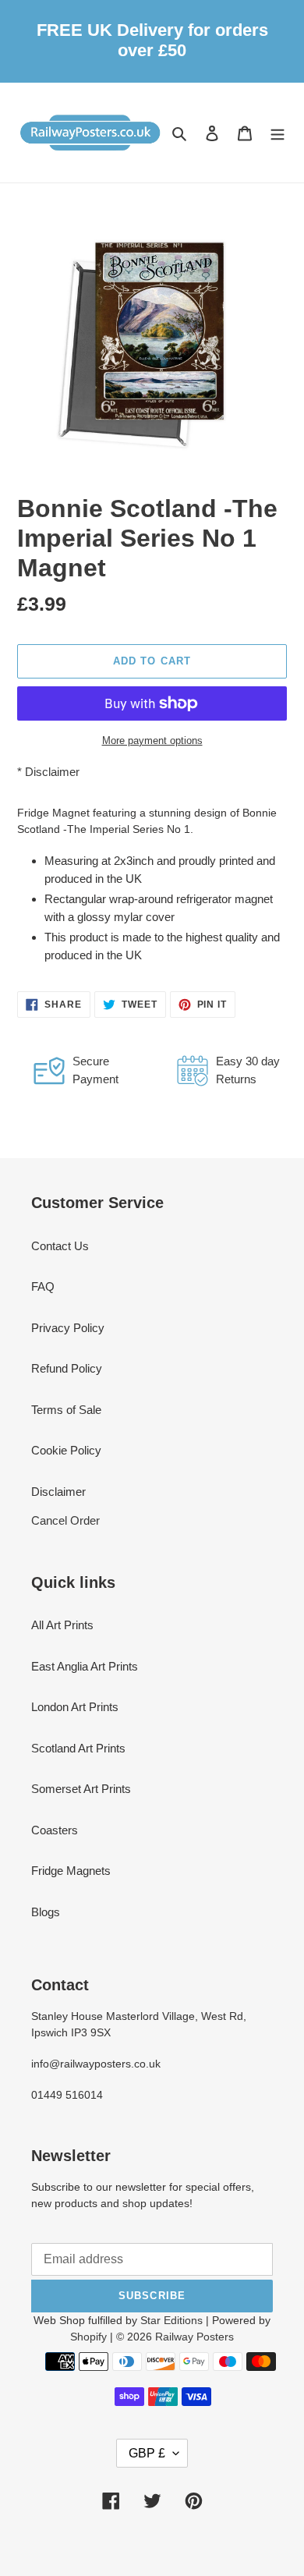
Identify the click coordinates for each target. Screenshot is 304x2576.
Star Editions (171, 2320)
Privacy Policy (68, 1328)
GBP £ (147, 2453)
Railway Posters (194, 2337)
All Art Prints (62, 1625)
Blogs (46, 1912)
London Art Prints (75, 1707)
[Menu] (277, 132)
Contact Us (60, 1246)
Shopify (88, 2337)
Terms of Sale (66, 1410)
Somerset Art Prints (81, 1789)
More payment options (152, 741)
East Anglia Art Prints (85, 1666)
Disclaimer (52, 772)
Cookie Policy (66, 1450)
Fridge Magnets (71, 1871)
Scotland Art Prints (78, 1748)
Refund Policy (67, 1368)
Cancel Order (65, 1520)
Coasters (55, 1830)
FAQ (43, 1286)
